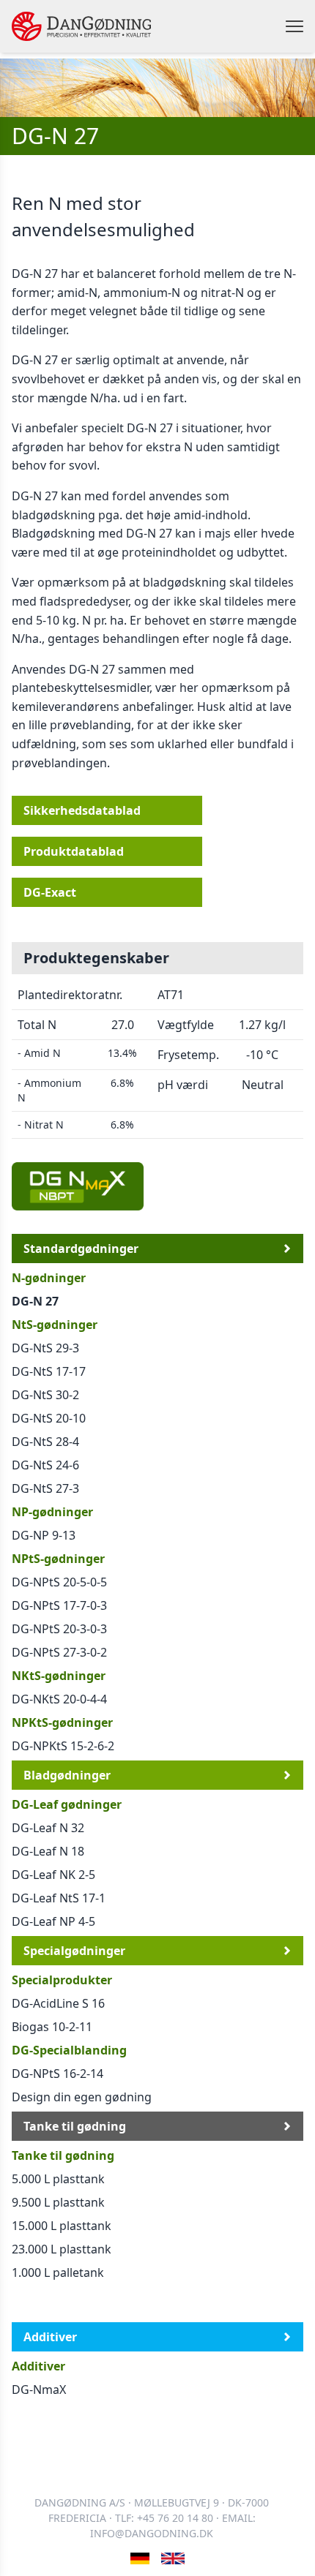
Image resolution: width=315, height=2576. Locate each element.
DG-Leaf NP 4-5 (53, 1921)
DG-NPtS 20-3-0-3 (59, 1629)
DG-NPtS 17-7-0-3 (59, 1605)
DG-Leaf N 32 (48, 1828)
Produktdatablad (74, 851)
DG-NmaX (39, 2389)
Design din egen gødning (82, 2097)
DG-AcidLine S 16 (58, 2003)
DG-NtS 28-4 (45, 1442)
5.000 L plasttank (58, 2179)
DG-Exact (50, 892)
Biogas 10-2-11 (52, 2027)
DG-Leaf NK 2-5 (53, 1875)
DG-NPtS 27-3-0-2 (59, 1652)
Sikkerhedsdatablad (82, 810)
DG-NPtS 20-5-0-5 (59, 1582)
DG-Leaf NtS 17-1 (59, 1898)
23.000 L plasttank (62, 2249)
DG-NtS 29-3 (45, 1348)
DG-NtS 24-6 (45, 1465)
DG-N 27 (35, 1301)
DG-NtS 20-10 (49, 1418)
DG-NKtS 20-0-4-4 (59, 1699)
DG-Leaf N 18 (48, 1851)
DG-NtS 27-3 (45, 1488)
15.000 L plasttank (62, 2226)
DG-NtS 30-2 (45, 1395)
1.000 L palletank (58, 2272)
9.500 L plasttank (58, 2202)
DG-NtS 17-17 (49, 1371)
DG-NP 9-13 (44, 1535)
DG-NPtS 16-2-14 (58, 2074)
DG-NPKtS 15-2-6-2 (63, 1746)
